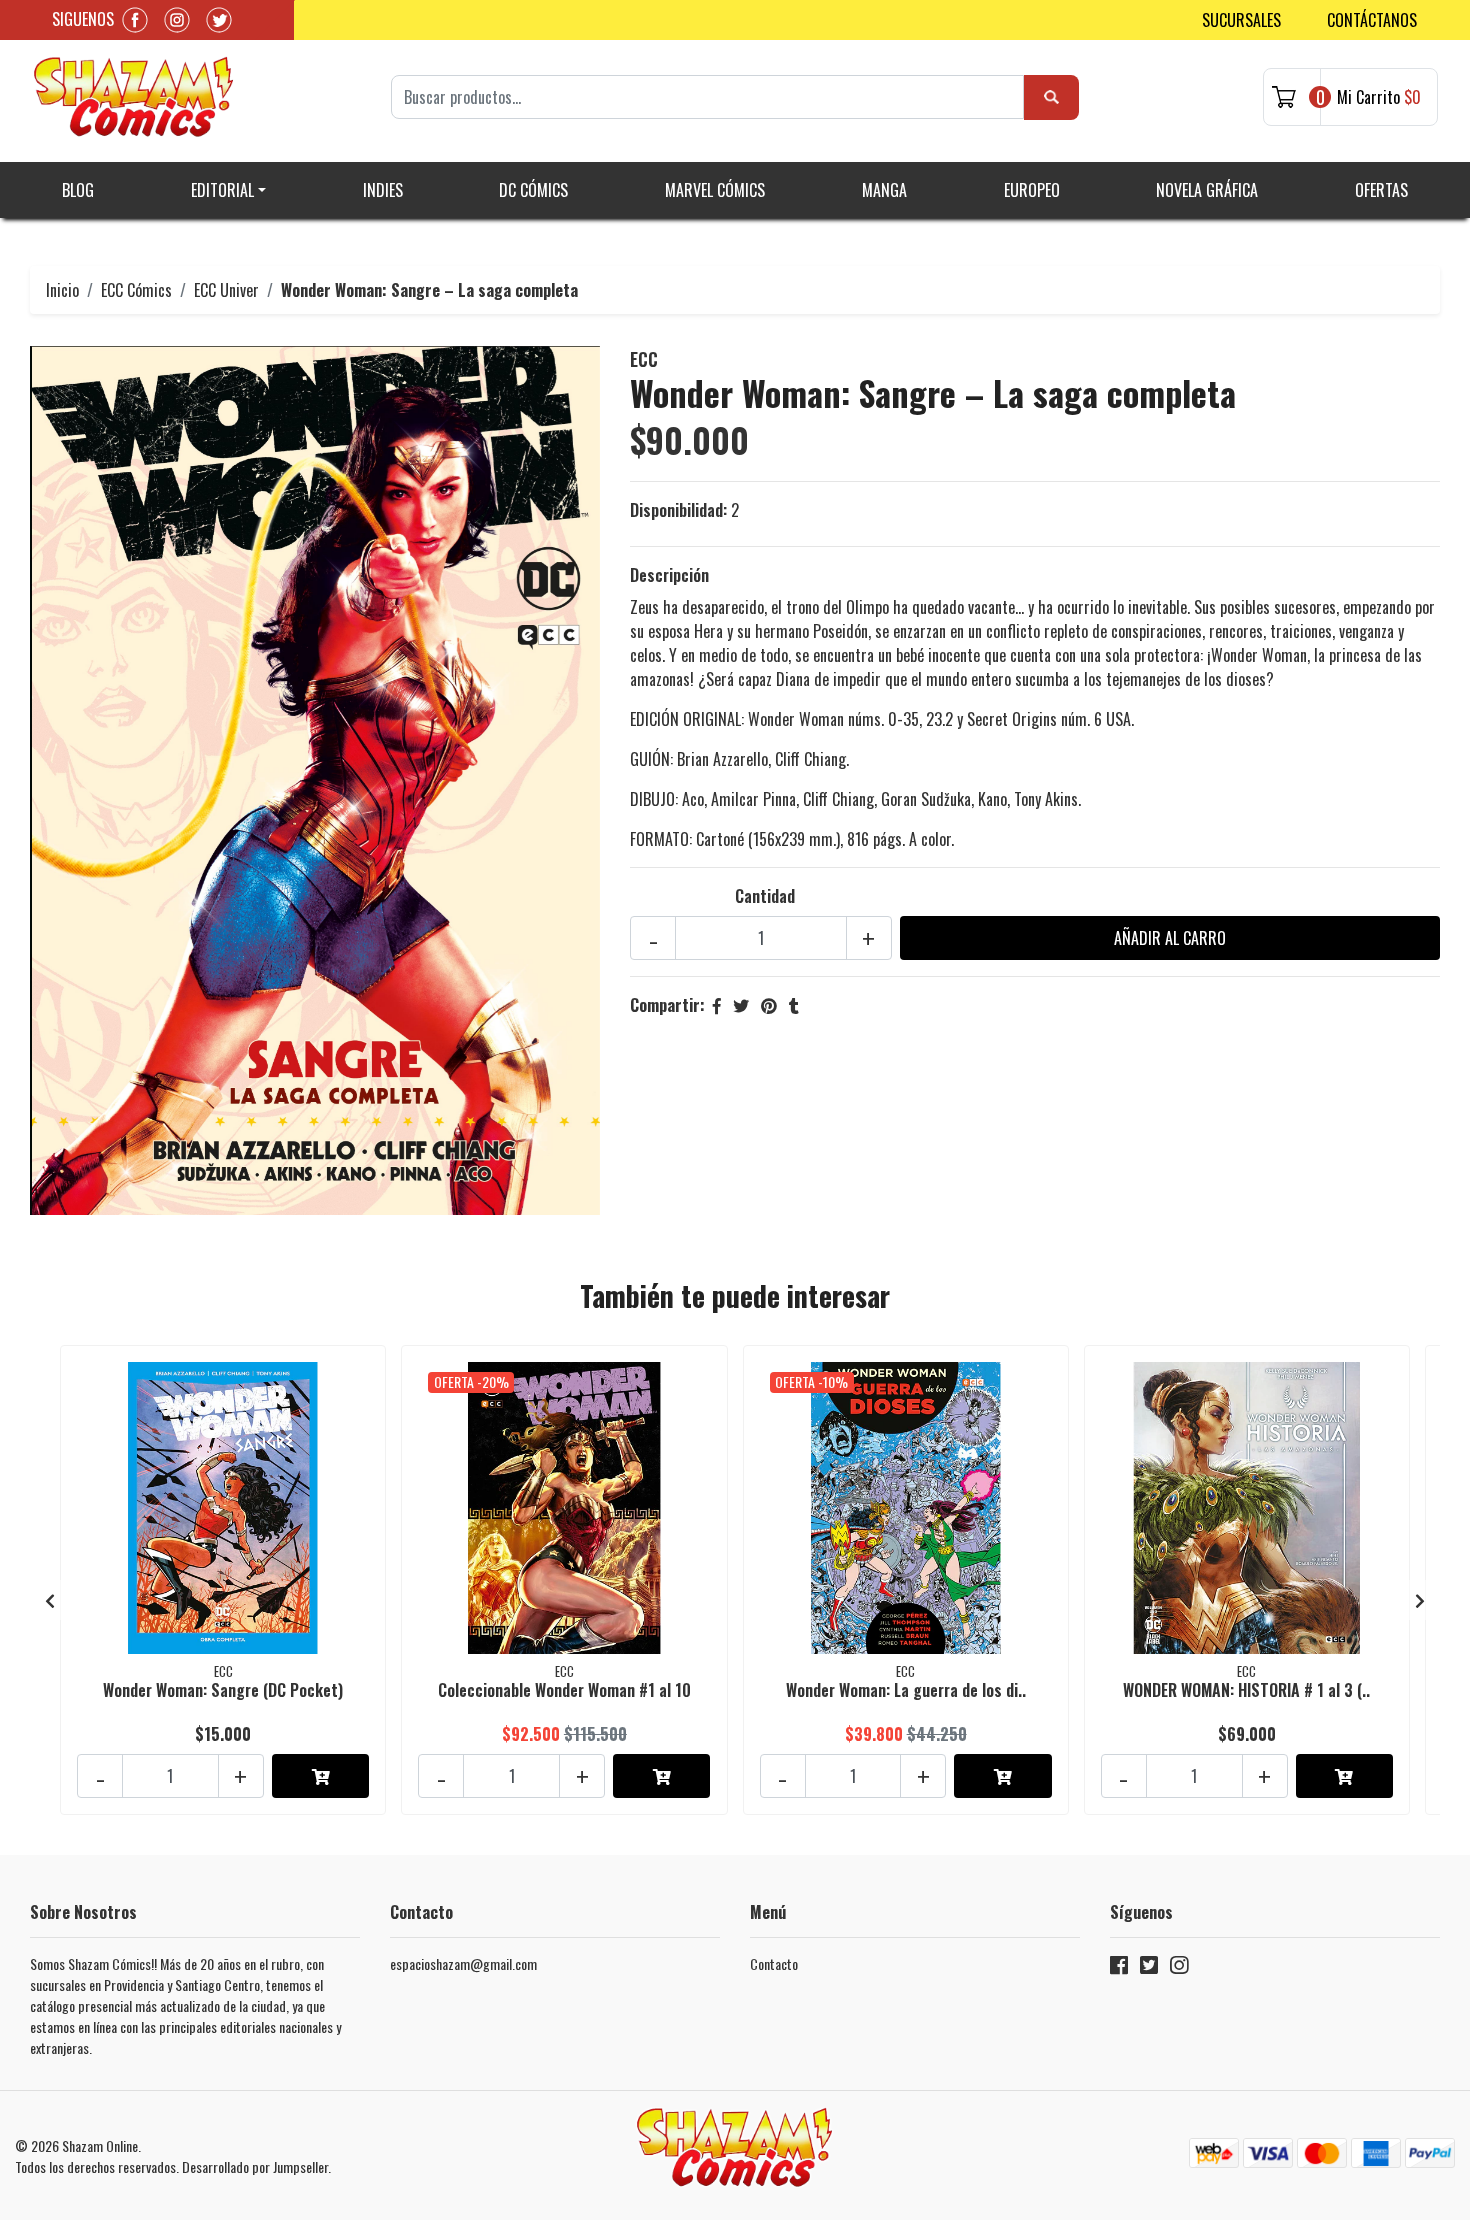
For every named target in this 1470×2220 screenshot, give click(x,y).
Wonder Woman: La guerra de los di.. (906, 1690)
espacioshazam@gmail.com (463, 1963)
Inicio (62, 290)
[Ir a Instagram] (1179, 1968)
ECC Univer (226, 290)
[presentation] (50, 1600)
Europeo (1032, 190)
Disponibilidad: (678, 510)
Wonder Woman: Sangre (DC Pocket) (223, 1690)
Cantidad (765, 896)
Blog (78, 190)
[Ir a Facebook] (1119, 1968)
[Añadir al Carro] (320, 1776)
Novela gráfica (1207, 190)
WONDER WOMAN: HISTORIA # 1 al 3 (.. (1246, 1690)
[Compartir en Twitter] (741, 1005)
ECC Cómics (136, 290)
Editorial (222, 190)
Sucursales (1241, 20)
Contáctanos (1372, 20)
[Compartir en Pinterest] (769, 1005)
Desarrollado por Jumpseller (255, 2166)
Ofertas (1381, 190)
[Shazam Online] (134, 97)
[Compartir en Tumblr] (794, 1005)
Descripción (669, 575)
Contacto (774, 1963)
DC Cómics (533, 190)
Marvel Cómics (715, 190)
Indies (383, 190)
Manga (884, 190)
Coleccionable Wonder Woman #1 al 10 (564, 1690)
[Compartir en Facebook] (717, 1005)
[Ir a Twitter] (1149, 1968)
